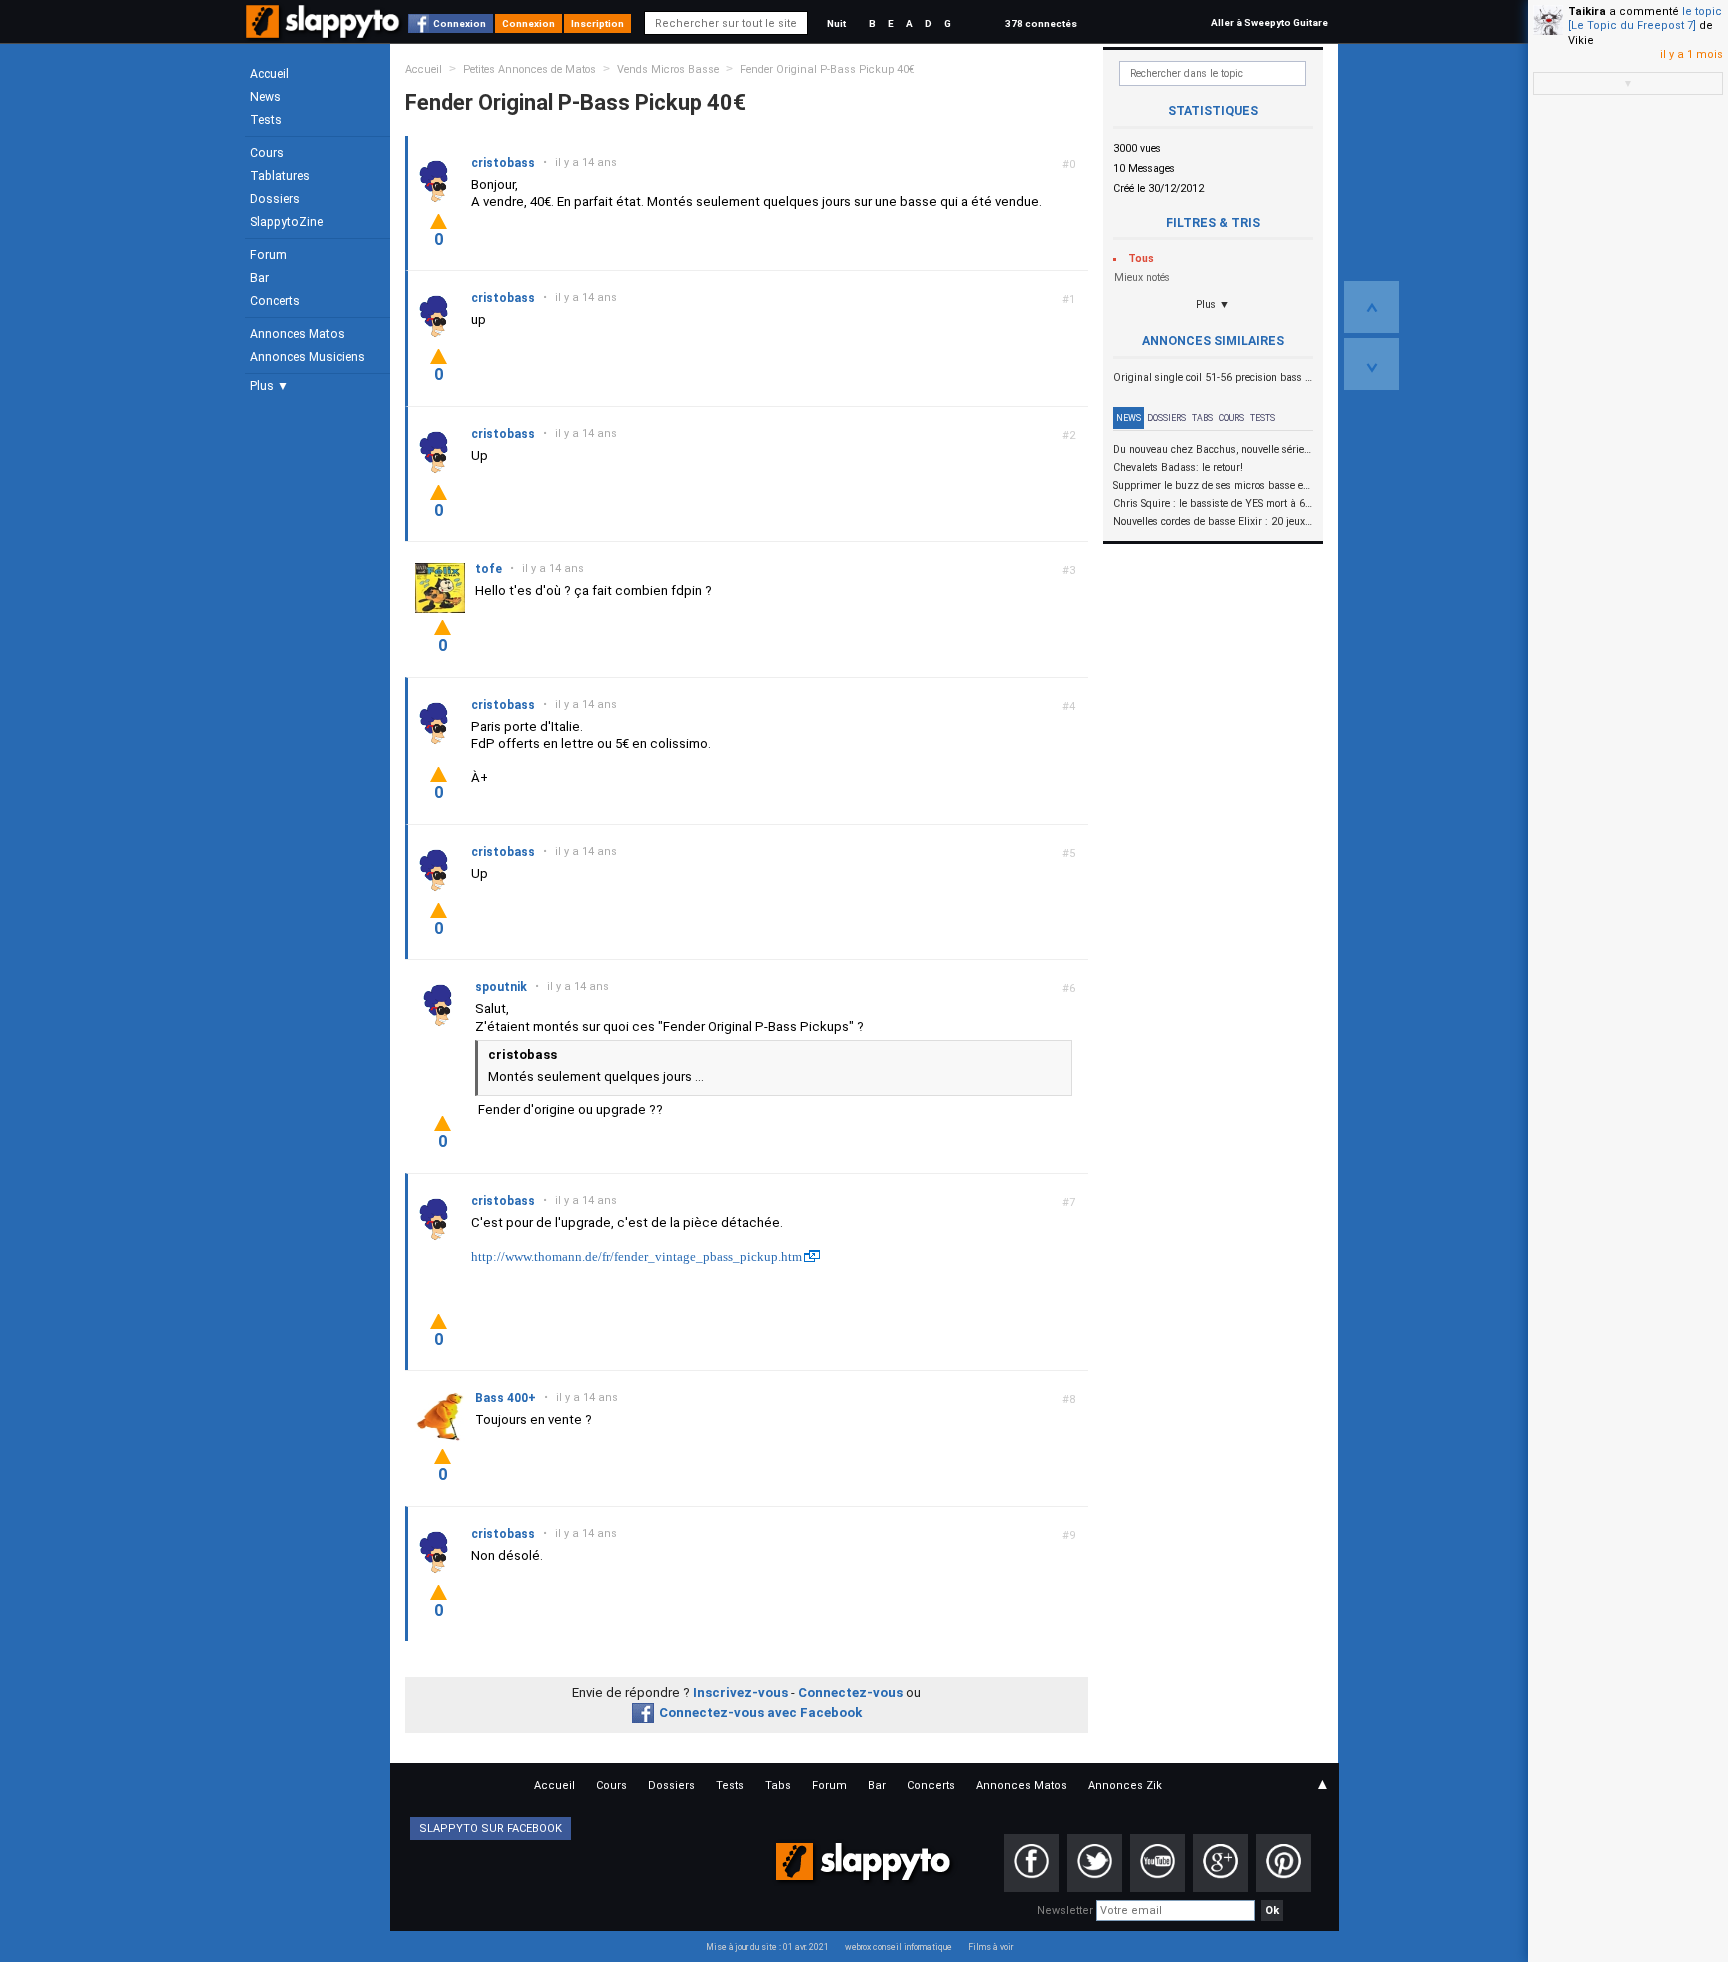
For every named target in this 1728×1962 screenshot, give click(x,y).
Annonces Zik (1125, 1785)
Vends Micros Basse (668, 69)
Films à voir (990, 1947)
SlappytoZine (286, 222)
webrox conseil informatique (898, 1947)
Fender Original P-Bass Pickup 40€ (827, 69)
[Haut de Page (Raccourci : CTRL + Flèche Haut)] (1371, 307)
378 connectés (1041, 23)
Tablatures (280, 176)
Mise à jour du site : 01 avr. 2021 (767, 1947)
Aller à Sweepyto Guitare (1269, 22)
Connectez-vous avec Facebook (760, 1712)
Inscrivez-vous (740, 1692)
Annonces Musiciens (307, 357)
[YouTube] (1157, 1863)
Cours (267, 153)
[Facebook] (1031, 1863)
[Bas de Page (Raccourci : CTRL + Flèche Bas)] (1371, 364)
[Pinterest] (1283, 1863)
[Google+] (1220, 1863)
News (265, 97)
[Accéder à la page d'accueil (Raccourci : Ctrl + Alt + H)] (324, 31)
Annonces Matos (297, 334)
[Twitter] (1094, 1863)
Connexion (459, 23)
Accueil (269, 74)
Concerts (275, 301)
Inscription (597, 23)
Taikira (1587, 11)
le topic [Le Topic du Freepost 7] (1645, 18)
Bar (259, 278)
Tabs (1202, 418)
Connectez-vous (850, 1692)
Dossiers (275, 199)
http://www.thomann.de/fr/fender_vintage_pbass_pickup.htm (636, 1256)
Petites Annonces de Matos (529, 69)
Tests (266, 120)
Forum (268, 255)
